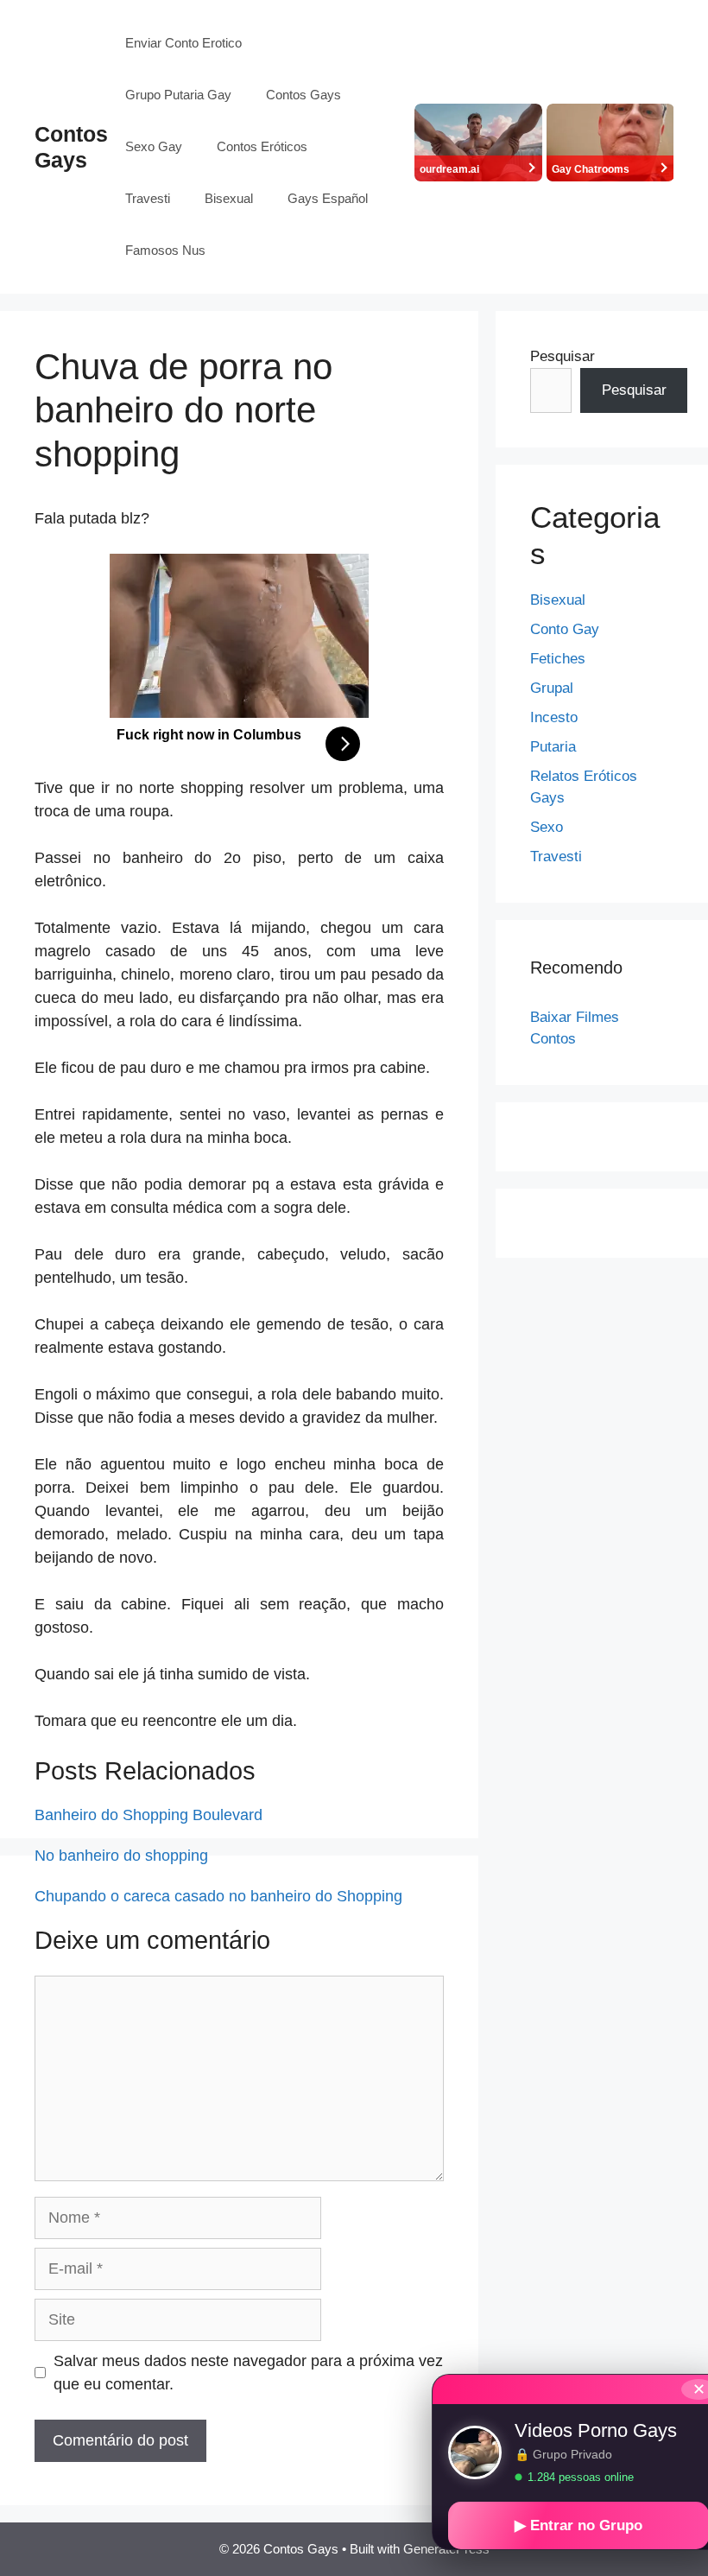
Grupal (552, 688)
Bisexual (229, 198)
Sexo (547, 827)
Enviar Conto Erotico (183, 43)
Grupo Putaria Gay (178, 95)
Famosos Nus (165, 250)
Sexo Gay (154, 146)
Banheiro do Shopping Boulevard (149, 1815)
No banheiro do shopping (121, 1856)
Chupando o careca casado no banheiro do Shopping (218, 1896)
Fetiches (558, 659)
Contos (553, 1039)
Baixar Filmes (575, 1017)
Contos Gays (303, 95)
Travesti (148, 198)
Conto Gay (565, 629)
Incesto (554, 717)
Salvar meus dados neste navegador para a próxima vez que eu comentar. (248, 2373)
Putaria (553, 747)
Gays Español (328, 198)
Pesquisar (563, 356)
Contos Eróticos (262, 146)
